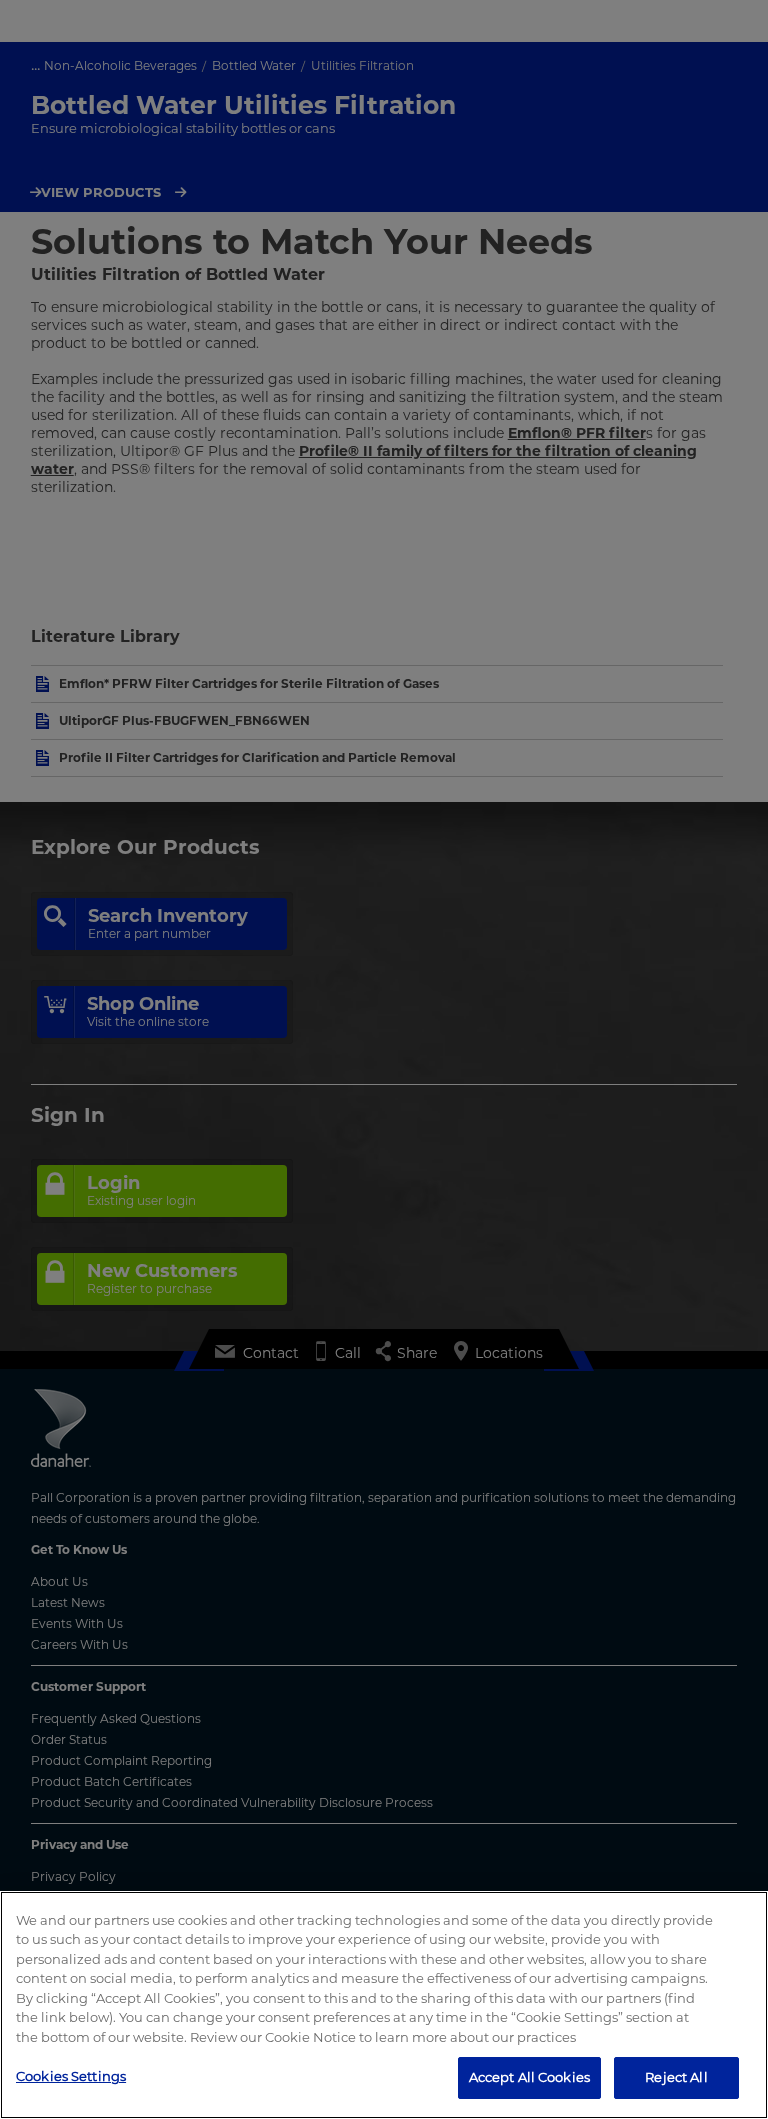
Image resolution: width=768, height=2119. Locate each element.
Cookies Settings (71, 2076)
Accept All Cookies (529, 2077)
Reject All (676, 2077)
